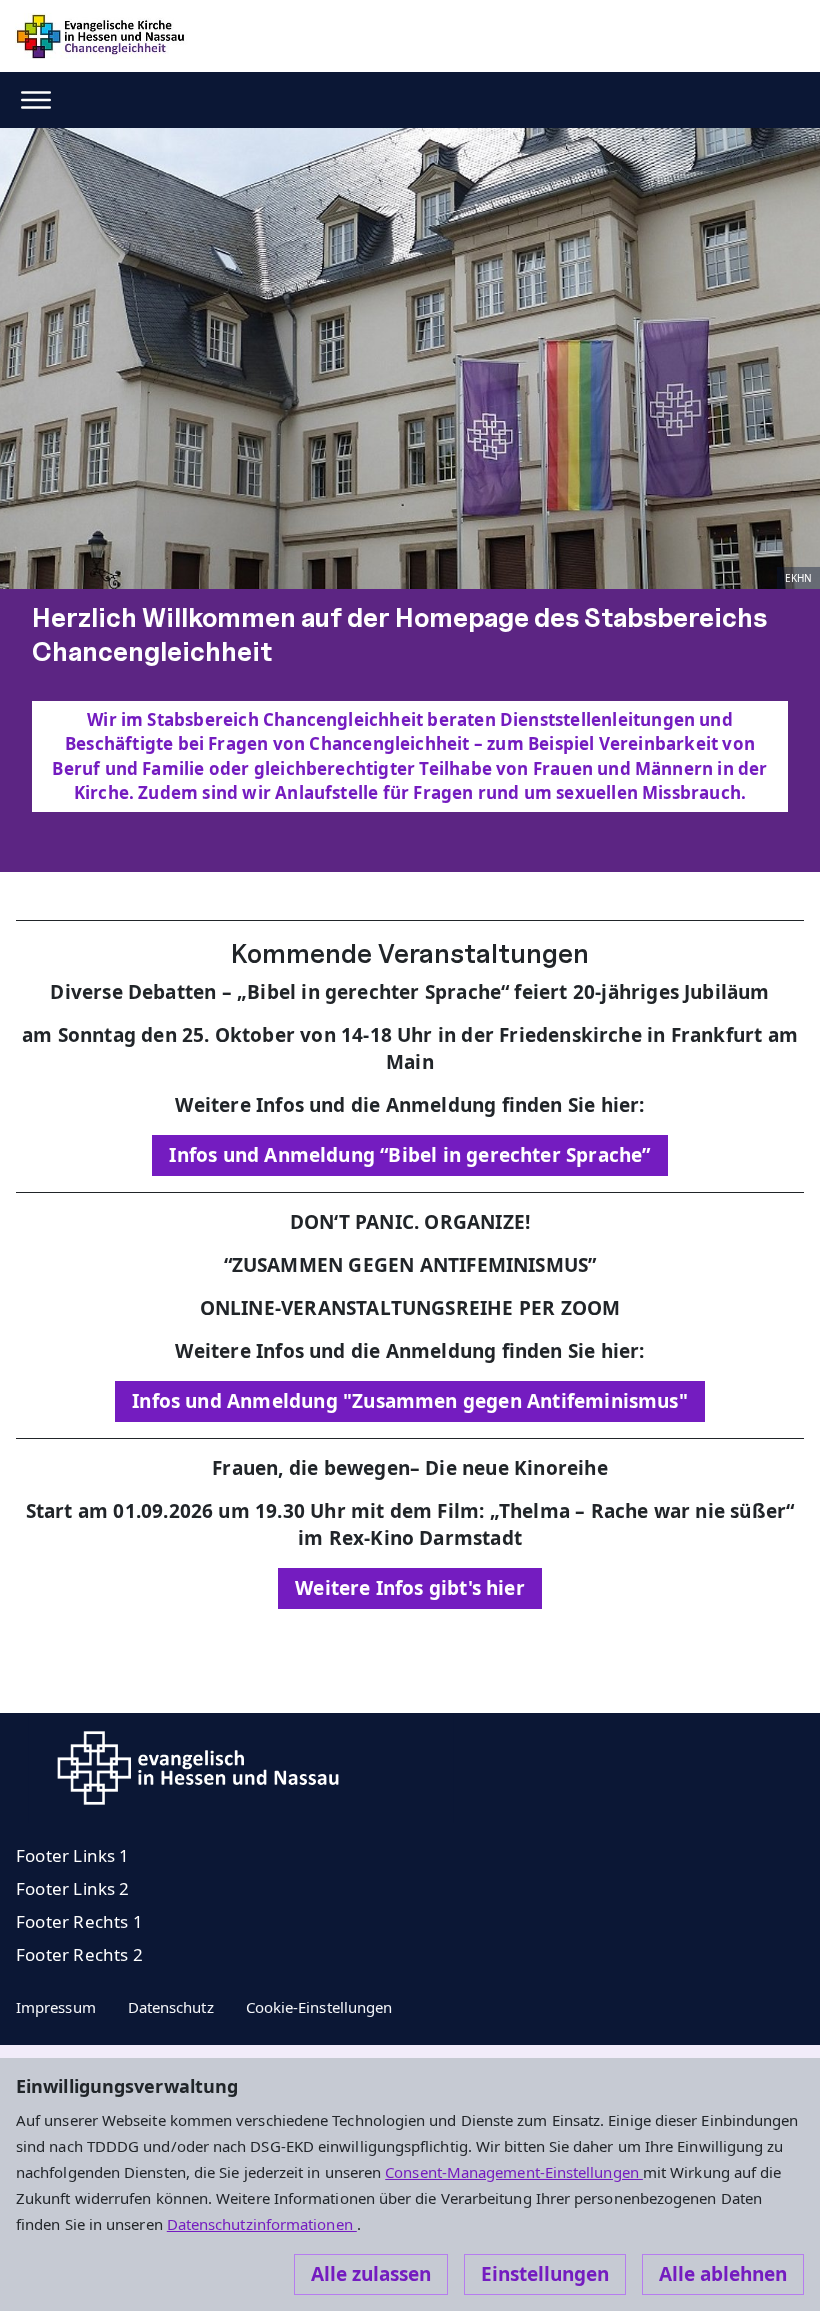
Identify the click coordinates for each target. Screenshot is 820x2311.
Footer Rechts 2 (79, 1954)
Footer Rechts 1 (79, 1921)
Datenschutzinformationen (262, 2224)
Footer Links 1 (73, 1855)
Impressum (56, 2007)
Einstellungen (545, 2274)
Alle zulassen (371, 2274)
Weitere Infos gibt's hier (410, 1588)
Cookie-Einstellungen (319, 2007)
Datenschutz (171, 2007)
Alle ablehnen (723, 2274)
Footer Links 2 (73, 1888)
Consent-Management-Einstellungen (514, 2172)
